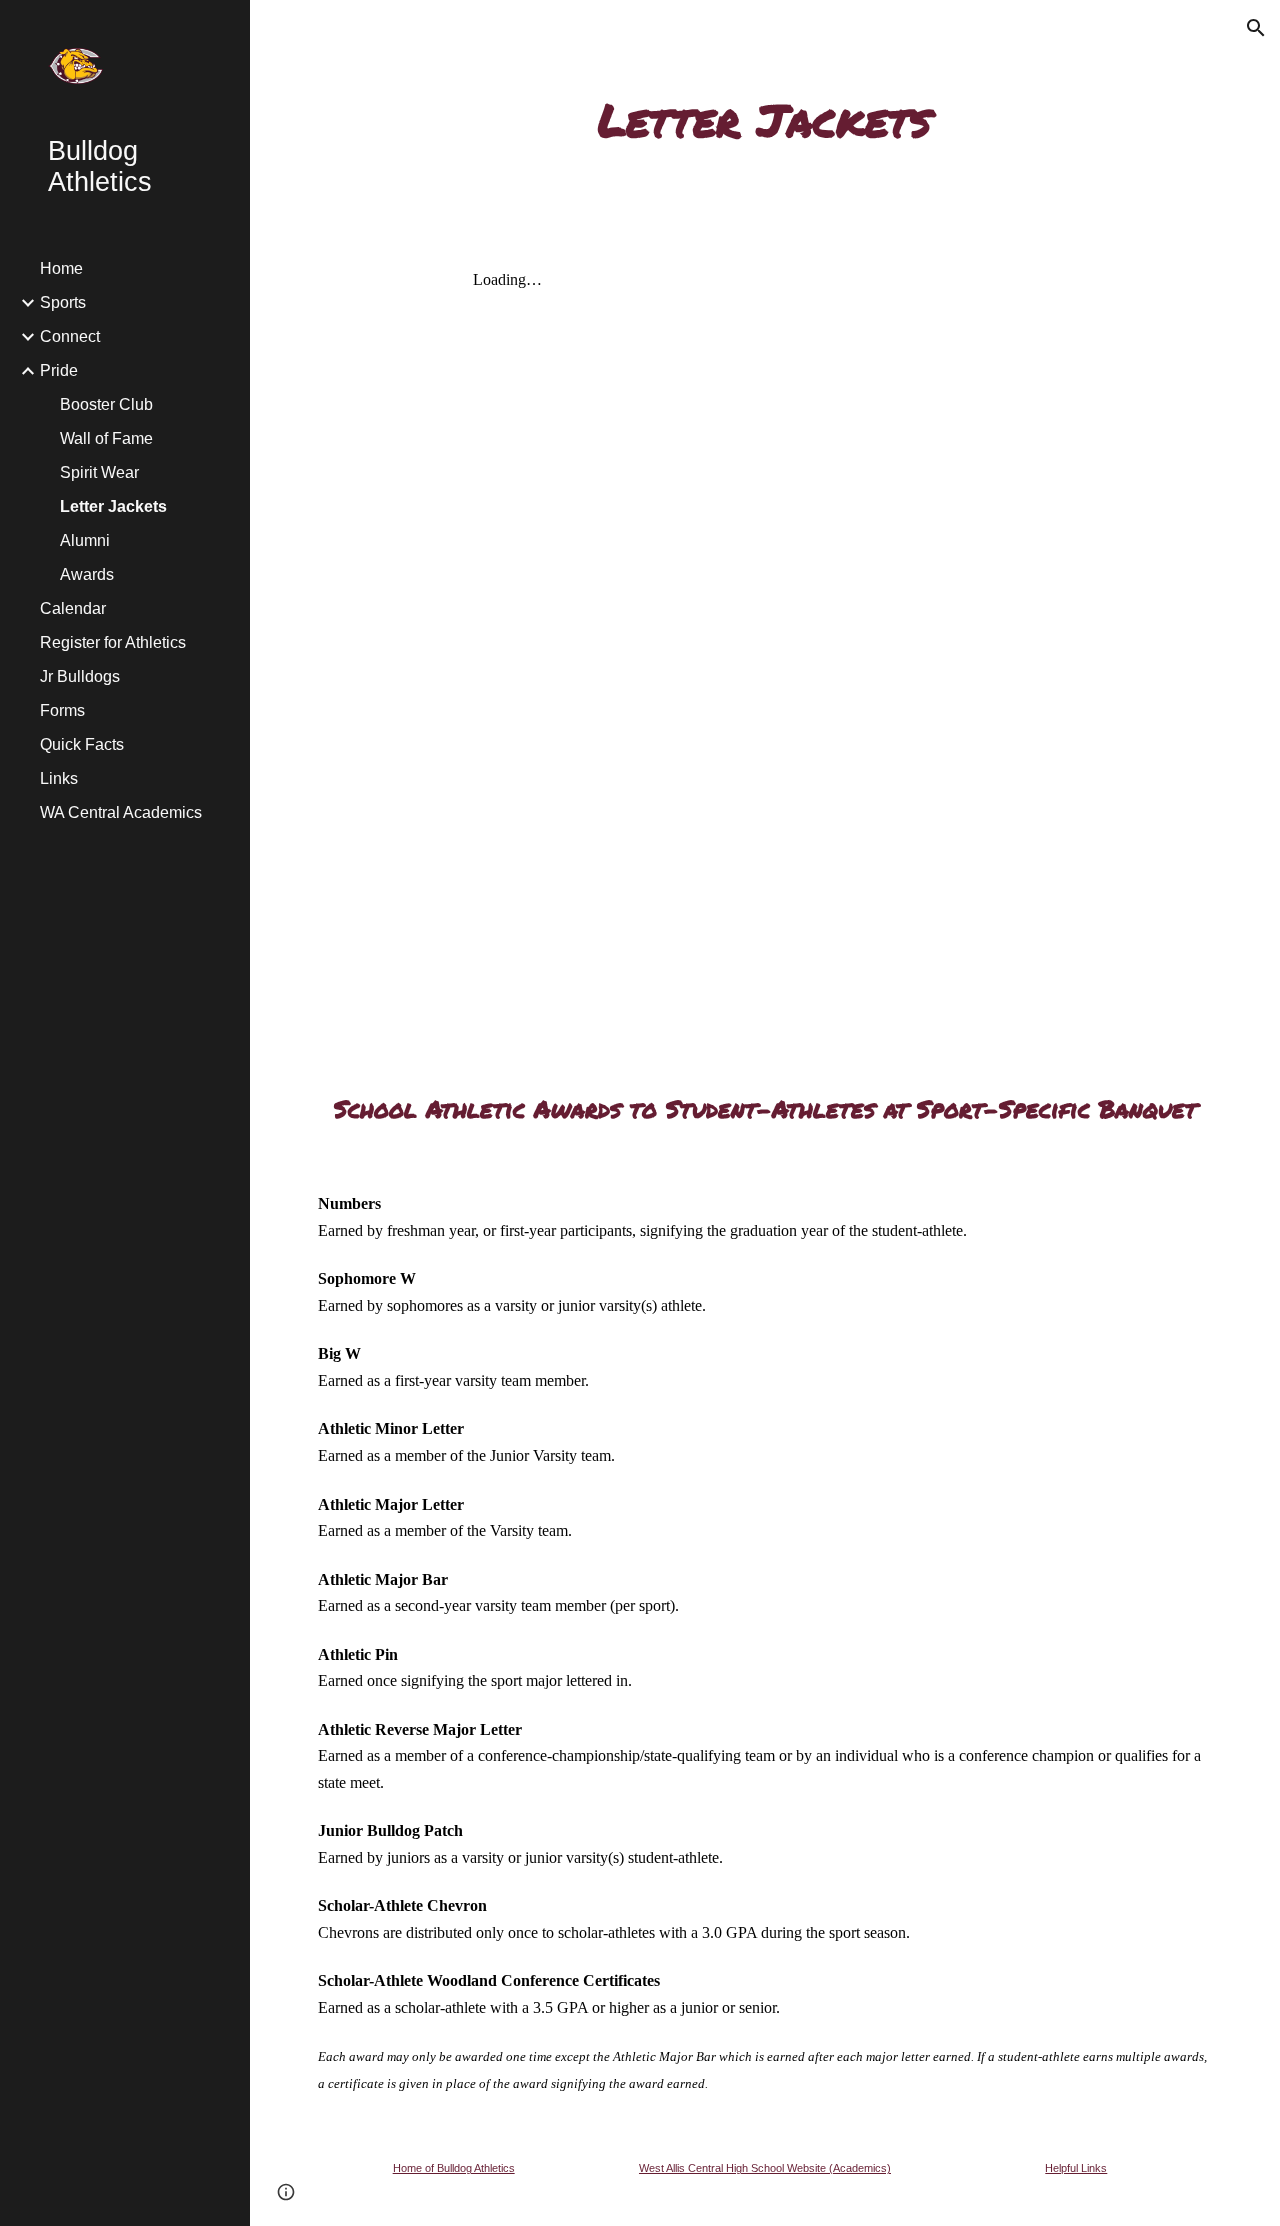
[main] (764, 119)
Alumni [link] (85, 540)
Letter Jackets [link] (113, 506)
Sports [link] (63, 302)
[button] (1256, 28)
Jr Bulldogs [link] (80, 676)
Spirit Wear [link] (99, 472)
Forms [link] (62, 710)
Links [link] (59, 778)
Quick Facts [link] (82, 744)
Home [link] (61, 268)
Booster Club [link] (106, 404)
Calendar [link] (73, 608)
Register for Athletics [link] (113, 642)
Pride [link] (59, 370)
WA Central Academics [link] (121, 812)
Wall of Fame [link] (106, 438)
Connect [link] (70, 336)
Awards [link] (87, 574)
